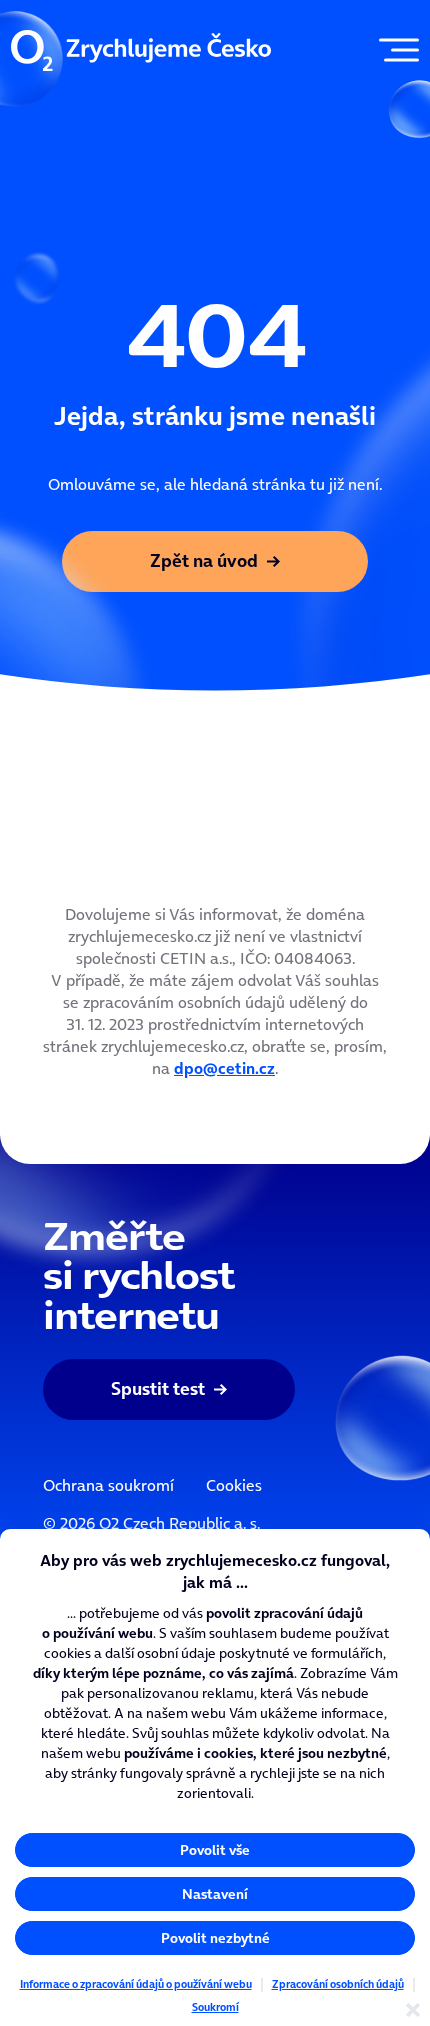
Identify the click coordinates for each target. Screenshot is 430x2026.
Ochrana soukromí (108, 1485)
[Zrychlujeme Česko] (141, 50)
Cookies (234, 1485)
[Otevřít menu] (394, 50)
